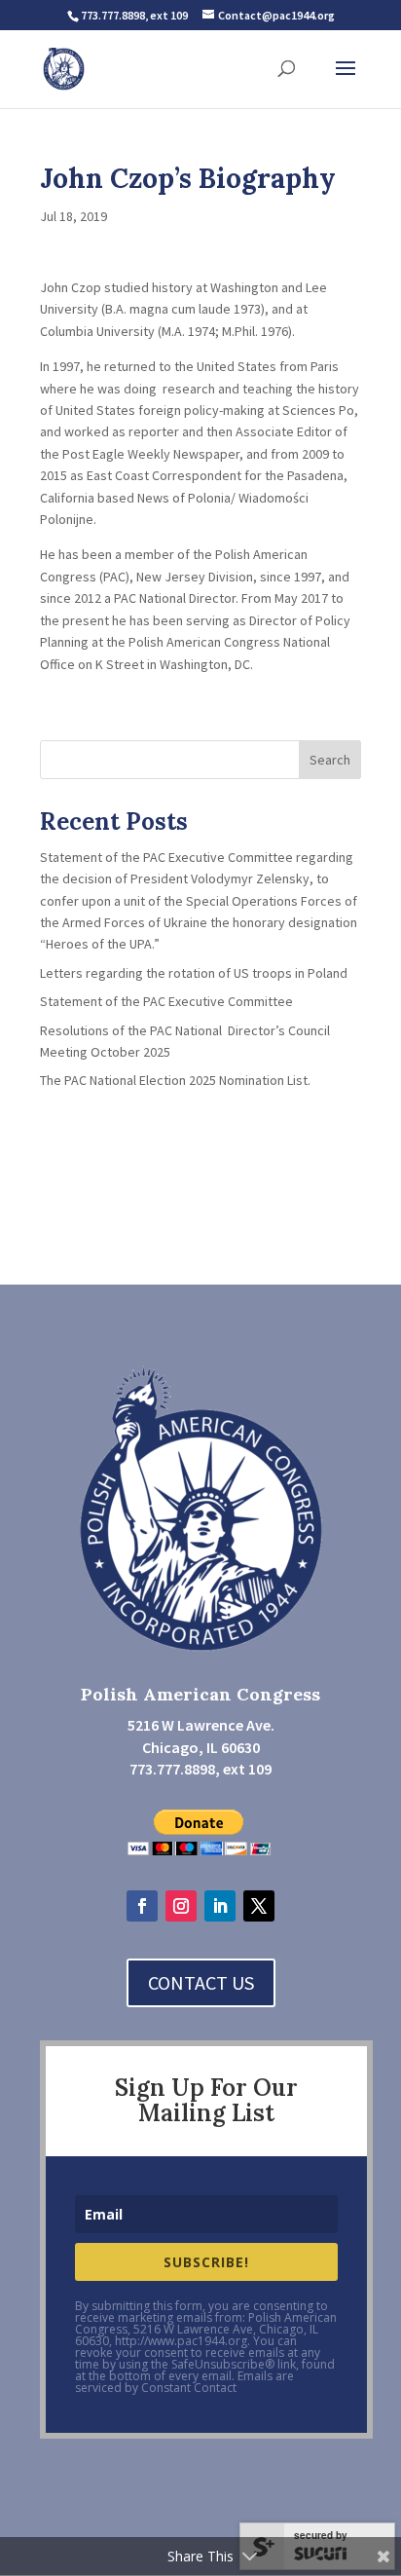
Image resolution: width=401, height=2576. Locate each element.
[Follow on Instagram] (181, 1906)
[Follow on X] (259, 1906)
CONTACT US (201, 1982)
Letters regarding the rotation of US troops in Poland (194, 973)
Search (330, 760)
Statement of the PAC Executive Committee (166, 1001)
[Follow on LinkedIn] (220, 1906)
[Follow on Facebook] (142, 1906)
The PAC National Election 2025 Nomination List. (175, 1080)
